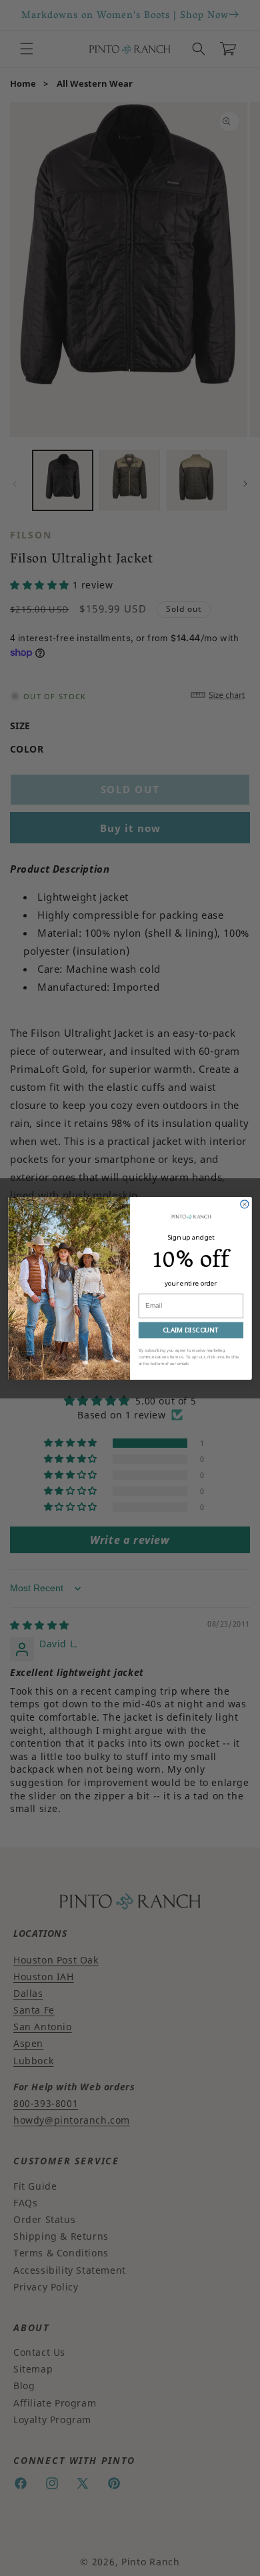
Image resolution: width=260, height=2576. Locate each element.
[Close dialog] (245, 1204)
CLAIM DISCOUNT (191, 1329)
